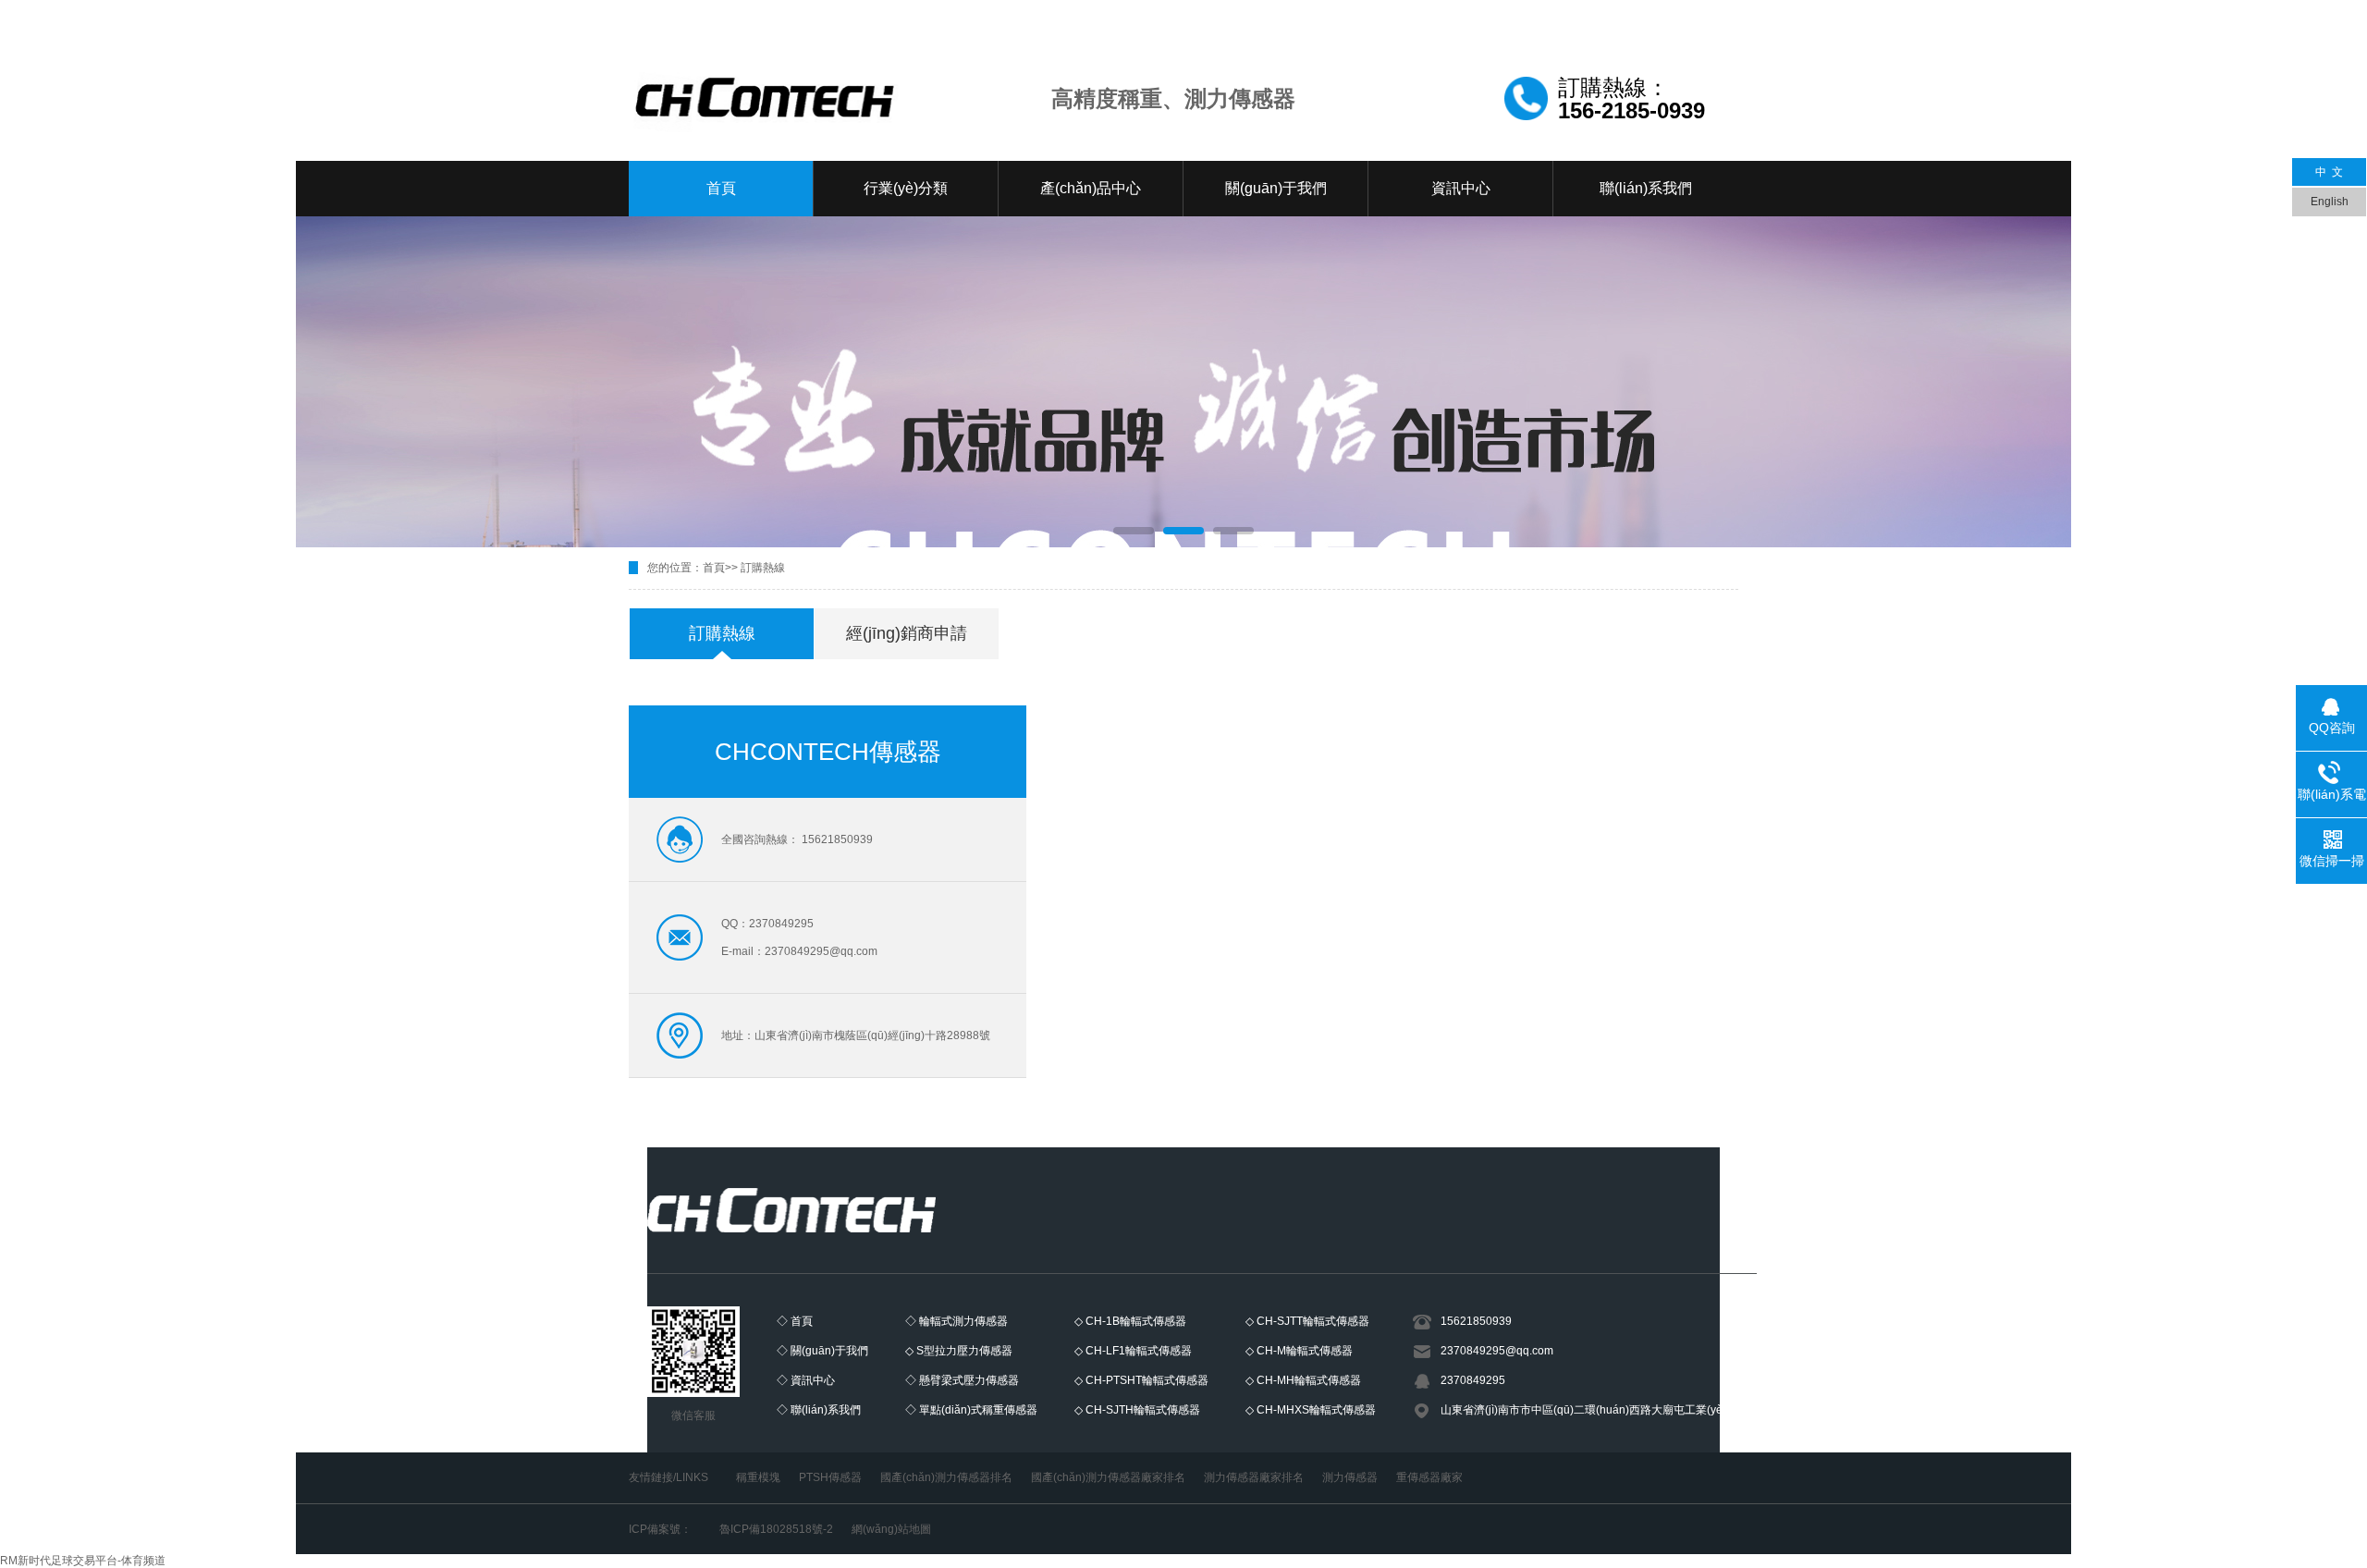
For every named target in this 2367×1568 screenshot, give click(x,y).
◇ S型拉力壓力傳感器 (959, 1351)
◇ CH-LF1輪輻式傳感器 (1133, 1351)
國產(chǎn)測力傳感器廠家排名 (1108, 1477)
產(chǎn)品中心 (1091, 188)
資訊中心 (1461, 188)
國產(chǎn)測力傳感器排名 (946, 1477)
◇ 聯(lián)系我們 (819, 1410)
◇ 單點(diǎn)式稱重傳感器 (971, 1410)
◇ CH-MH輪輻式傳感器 (1303, 1380)
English (2330, 202)
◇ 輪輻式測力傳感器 (957, 1321)
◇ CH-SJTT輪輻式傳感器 (1307, 1321)
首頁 (721, 188)
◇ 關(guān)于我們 (822, 1351)
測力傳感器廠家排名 (1254, 1477)
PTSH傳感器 (830, 1477)
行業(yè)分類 (906, 188)
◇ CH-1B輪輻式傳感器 (1130, 1321)
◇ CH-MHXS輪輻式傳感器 (1311, 1410)
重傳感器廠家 (1429, 1477)
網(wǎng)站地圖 (891, 1529)
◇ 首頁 (795, 1321)
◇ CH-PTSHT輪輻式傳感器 (1141, 1380)
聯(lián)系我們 (1646, 188)
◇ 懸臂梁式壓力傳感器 (962, 1380)
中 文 (2329, 172)
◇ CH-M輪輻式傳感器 (1299, 1351)
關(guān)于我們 (1276, 188)
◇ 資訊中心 (806, 1380)
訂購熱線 (763, 568)
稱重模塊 (758, 1477)
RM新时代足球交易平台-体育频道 (83, 1561)
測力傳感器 (1350, 1477)
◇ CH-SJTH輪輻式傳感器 (1137, 1410)
